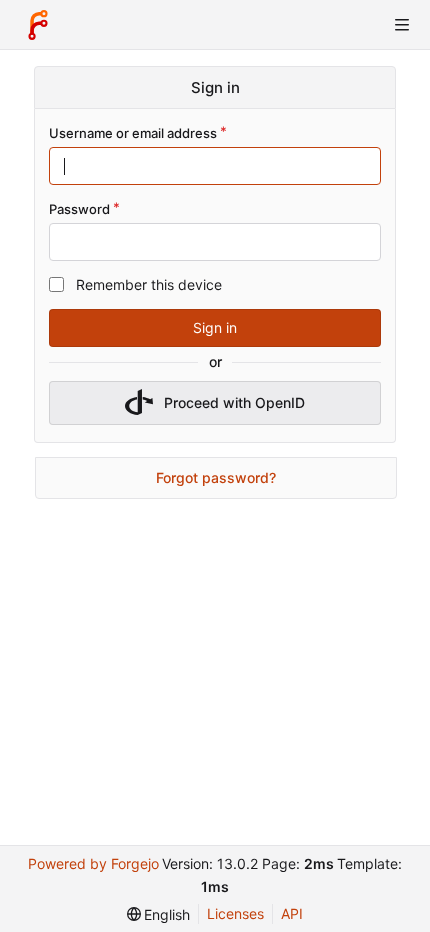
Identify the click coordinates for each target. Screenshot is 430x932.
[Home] (38, 25)
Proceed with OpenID (234, 402)
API (292, 913)
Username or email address (133, 133)
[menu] (159, 914)
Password (79, 209)
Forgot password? (216, 477)
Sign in (215, 327)
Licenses (235, 913)
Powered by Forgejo (93, 863)
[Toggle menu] (402, 25)
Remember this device (149, 284)
